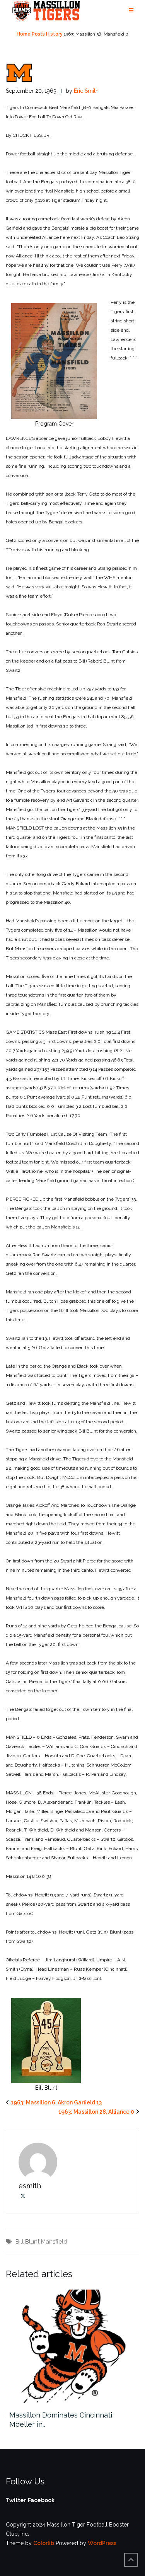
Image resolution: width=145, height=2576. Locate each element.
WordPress (102, 2543)
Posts (38, 34)
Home (24, 34)
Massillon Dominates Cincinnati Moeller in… (61, 2420)
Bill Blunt (27, 2242)
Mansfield (54, 2242)
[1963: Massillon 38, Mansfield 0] (19, 72)
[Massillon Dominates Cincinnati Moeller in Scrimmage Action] (72, 2346)
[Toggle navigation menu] (131, 11)
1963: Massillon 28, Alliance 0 (96, 2112)
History (54, 34)
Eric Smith (86, 91)
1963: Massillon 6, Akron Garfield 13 (56, 2102)
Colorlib (44, 2543)
